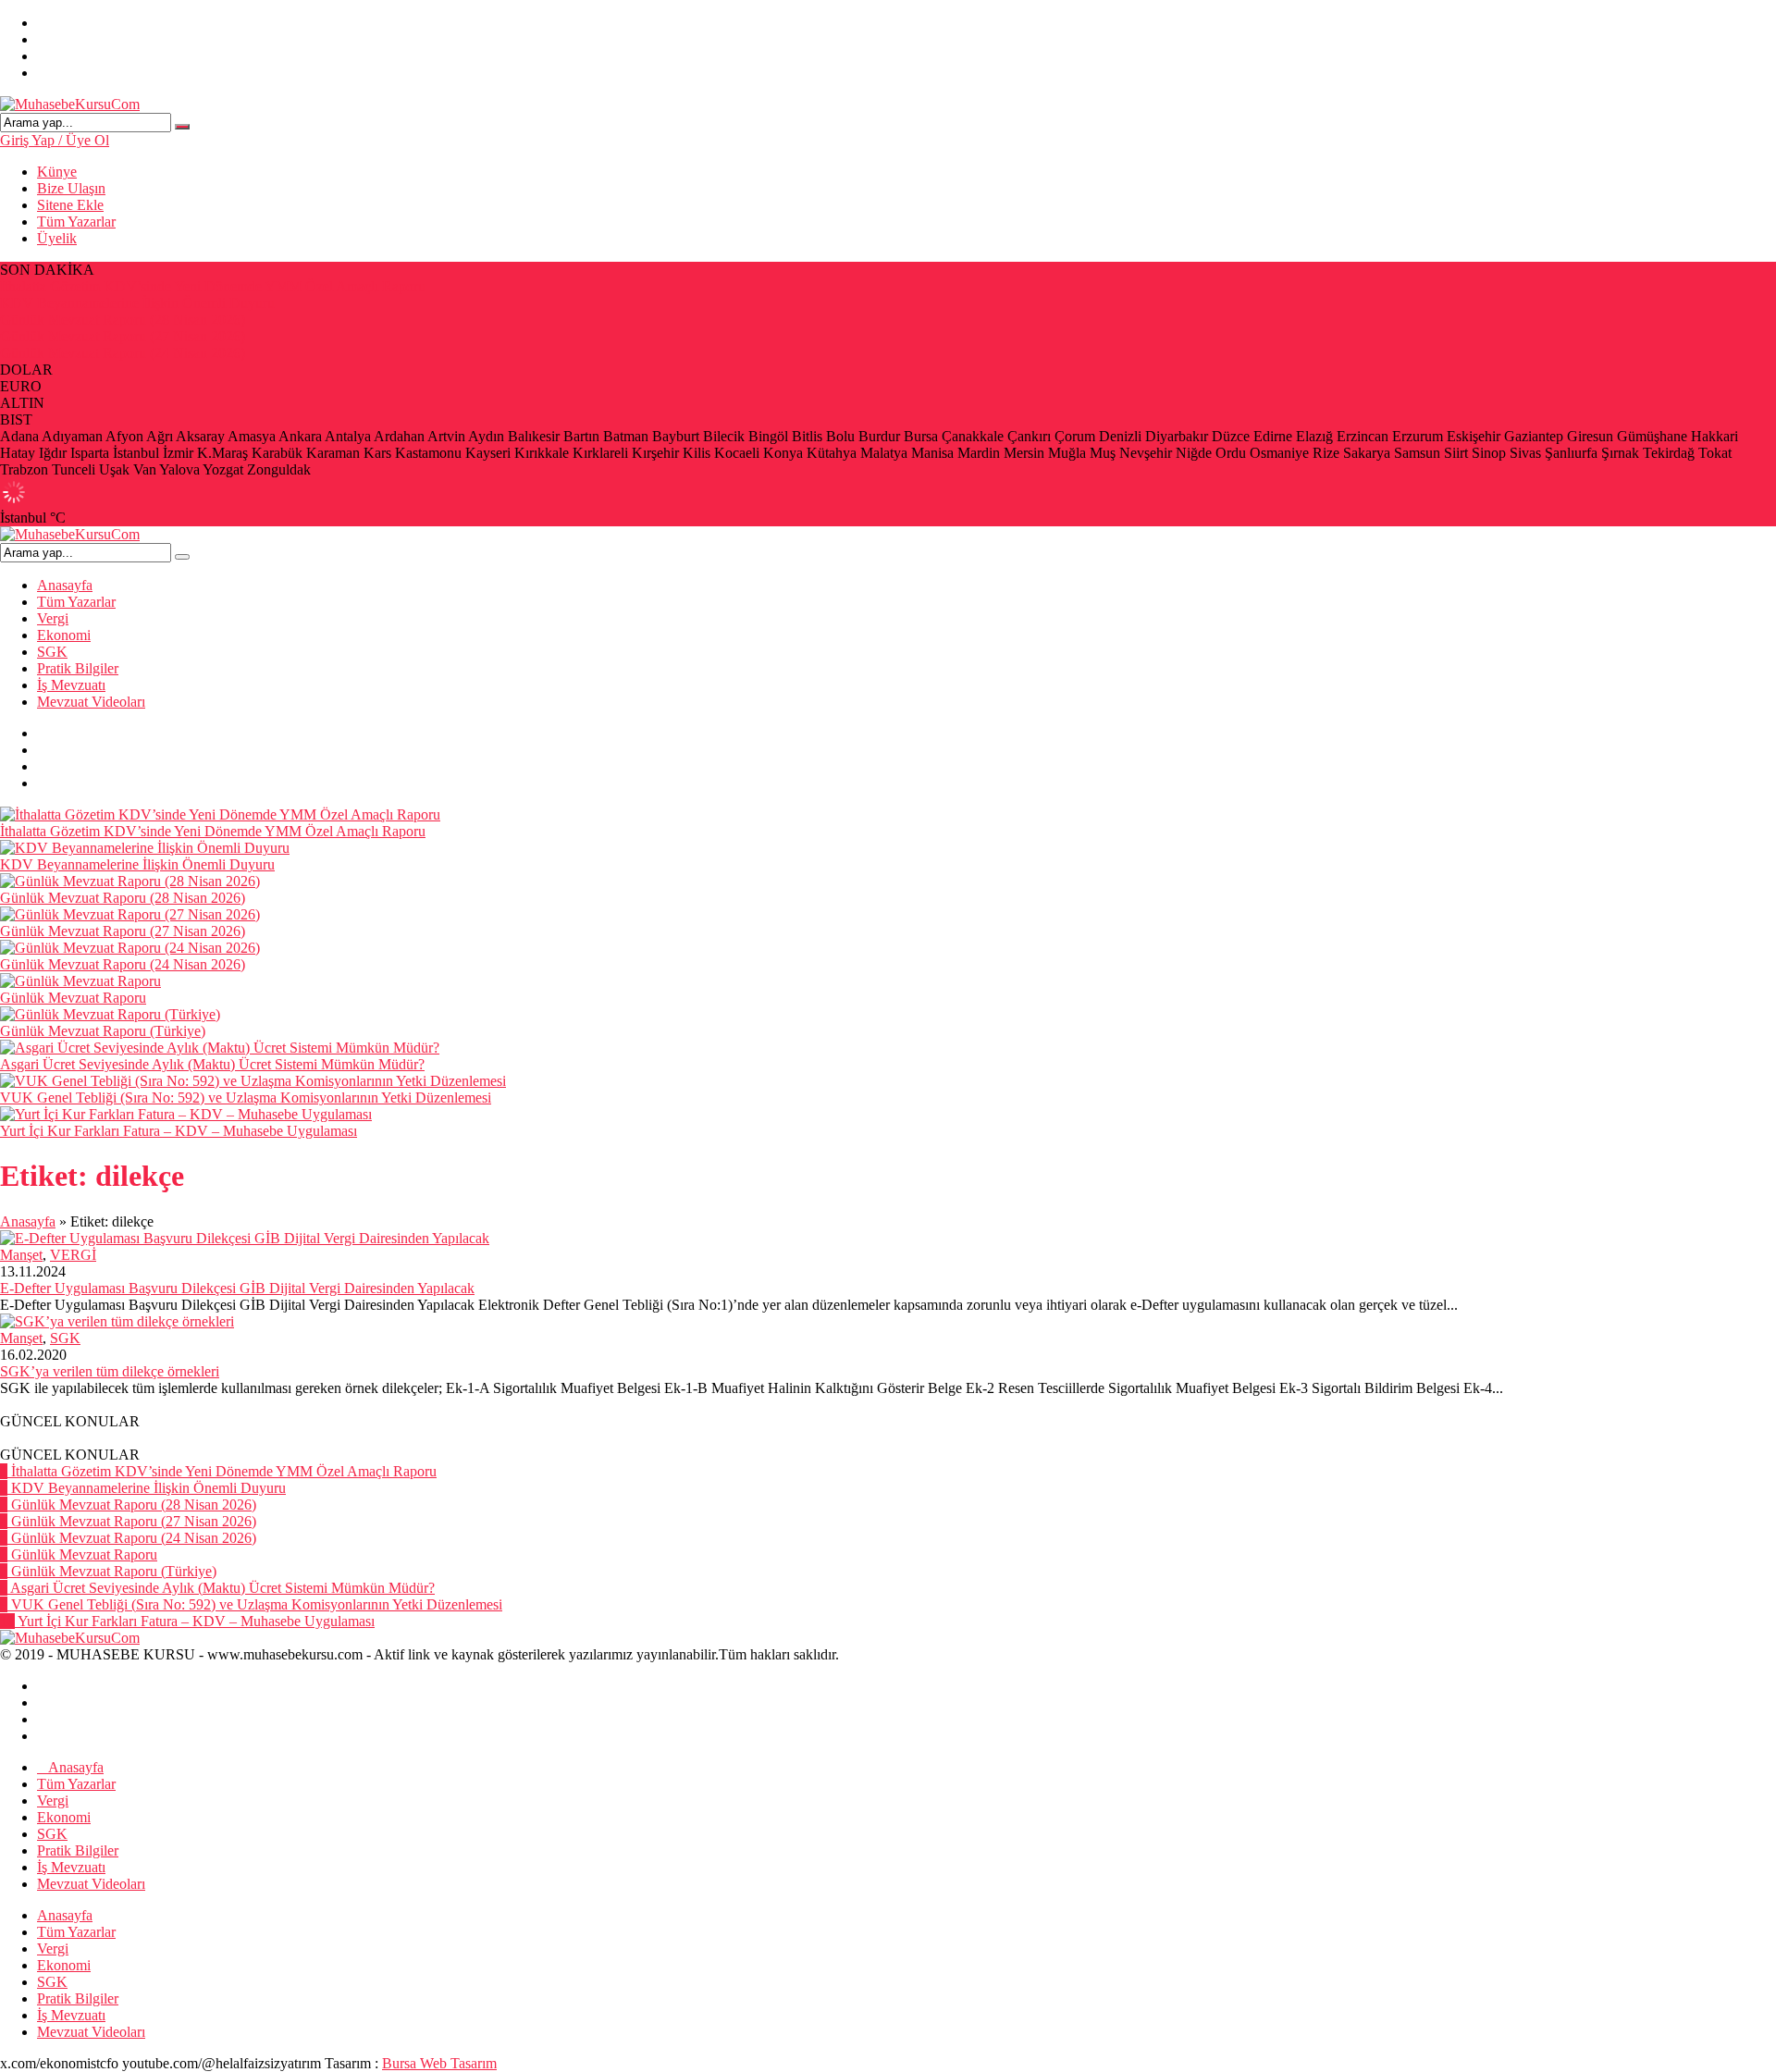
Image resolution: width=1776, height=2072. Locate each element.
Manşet (21, 1255)
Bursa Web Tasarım (439, 2063)
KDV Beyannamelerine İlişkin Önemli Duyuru (137, 303)
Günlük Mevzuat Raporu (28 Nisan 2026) (123, 320)
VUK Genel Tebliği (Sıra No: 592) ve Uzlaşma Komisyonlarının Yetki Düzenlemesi (246, 1098)
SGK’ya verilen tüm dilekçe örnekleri (110, 1371)
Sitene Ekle (70, 205)
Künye (57, 172)
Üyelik (57, 238)
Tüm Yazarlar (76, 222)
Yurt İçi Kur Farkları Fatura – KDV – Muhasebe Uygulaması (179, 1131)
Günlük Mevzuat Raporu (73, 998)
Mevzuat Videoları (91, 702)
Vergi (53, 618)
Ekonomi (64, 635)
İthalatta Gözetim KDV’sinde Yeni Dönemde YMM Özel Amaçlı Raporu (213, 286)
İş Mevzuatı (71, 685)
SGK (52, 652)
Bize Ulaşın (71, 188)
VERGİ (73, 1255)
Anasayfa (65, 585)
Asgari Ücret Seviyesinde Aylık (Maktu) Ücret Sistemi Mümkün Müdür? (212, 1064)
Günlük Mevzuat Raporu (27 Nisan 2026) (123, 336)
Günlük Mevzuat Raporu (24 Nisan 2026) (123, 353)
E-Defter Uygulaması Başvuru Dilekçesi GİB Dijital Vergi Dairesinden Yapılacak (237, 1288)
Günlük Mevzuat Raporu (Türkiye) (103, 1031)
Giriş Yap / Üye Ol (55, 140)
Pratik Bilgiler (78, 668)
